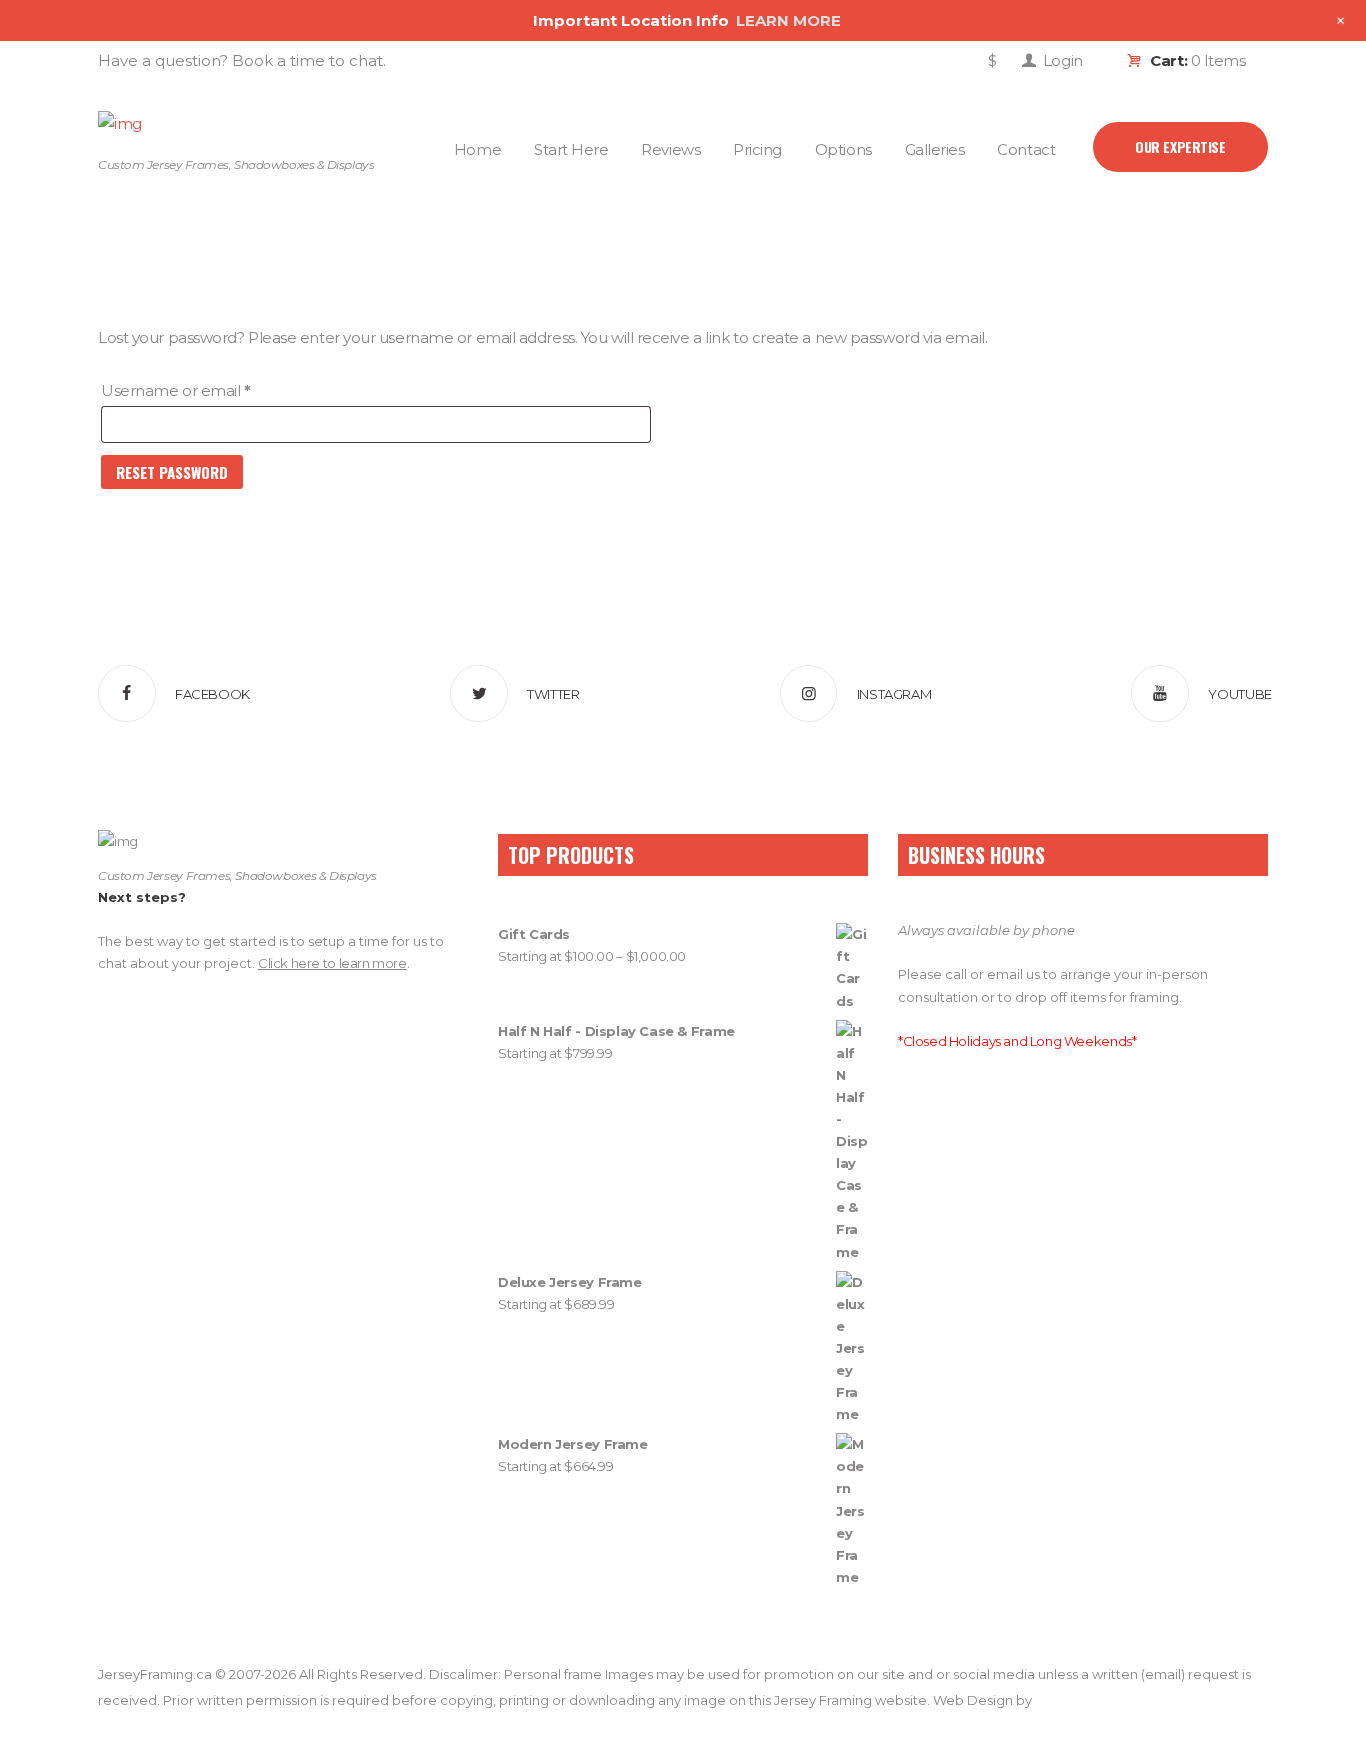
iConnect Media (1084, 1700)
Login (1063, 60)
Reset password (172, 472)
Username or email (208, 390)
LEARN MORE (788, 20)
